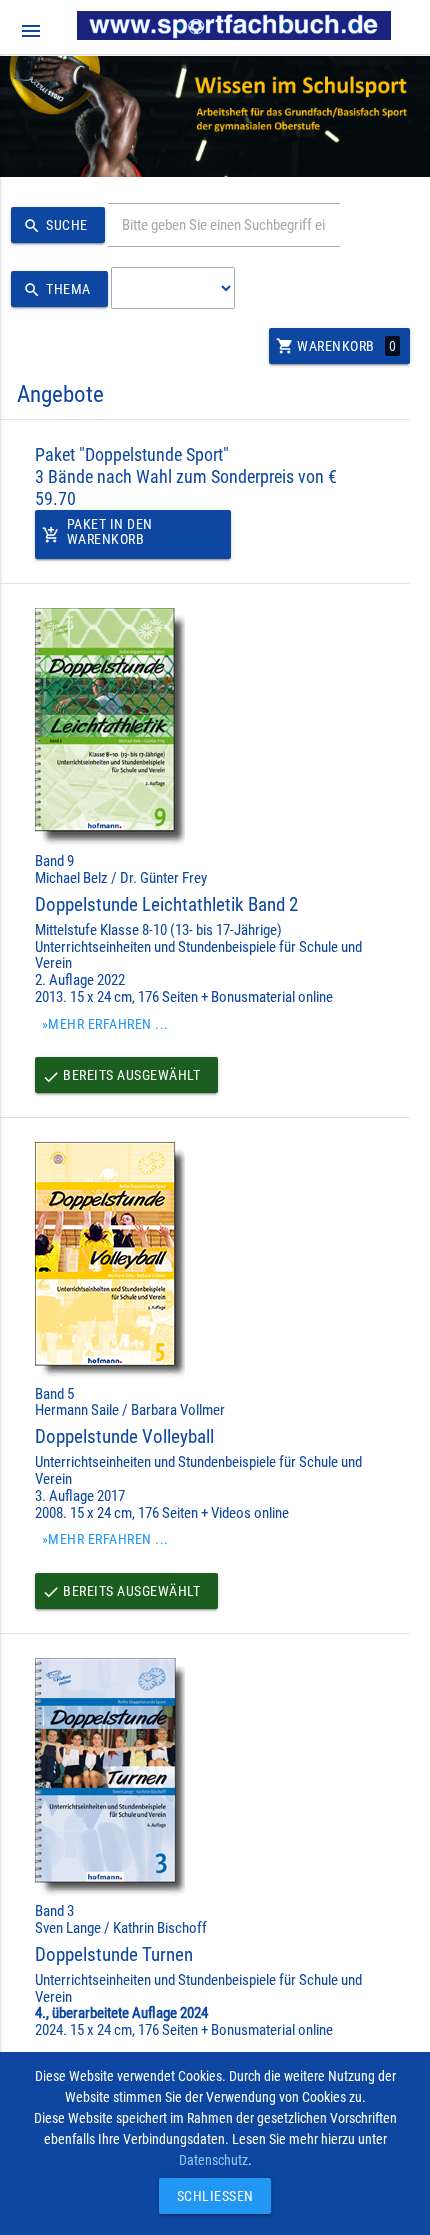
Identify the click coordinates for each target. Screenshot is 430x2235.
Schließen (210, 2196)
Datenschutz (213, 2160)
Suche (55, 226)
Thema (57, 290)
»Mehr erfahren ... (105, 1024)
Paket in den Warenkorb (97, 531)
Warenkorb (336, 346)
